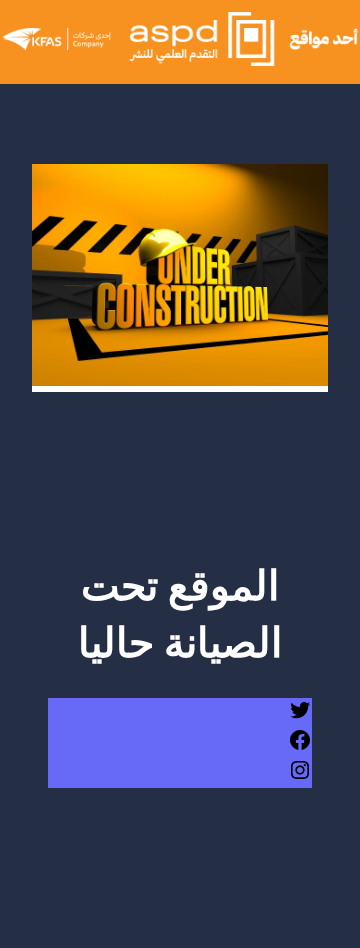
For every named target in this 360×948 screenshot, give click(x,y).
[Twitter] (300, 717)
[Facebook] (300, 747)
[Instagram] (300, 777)
